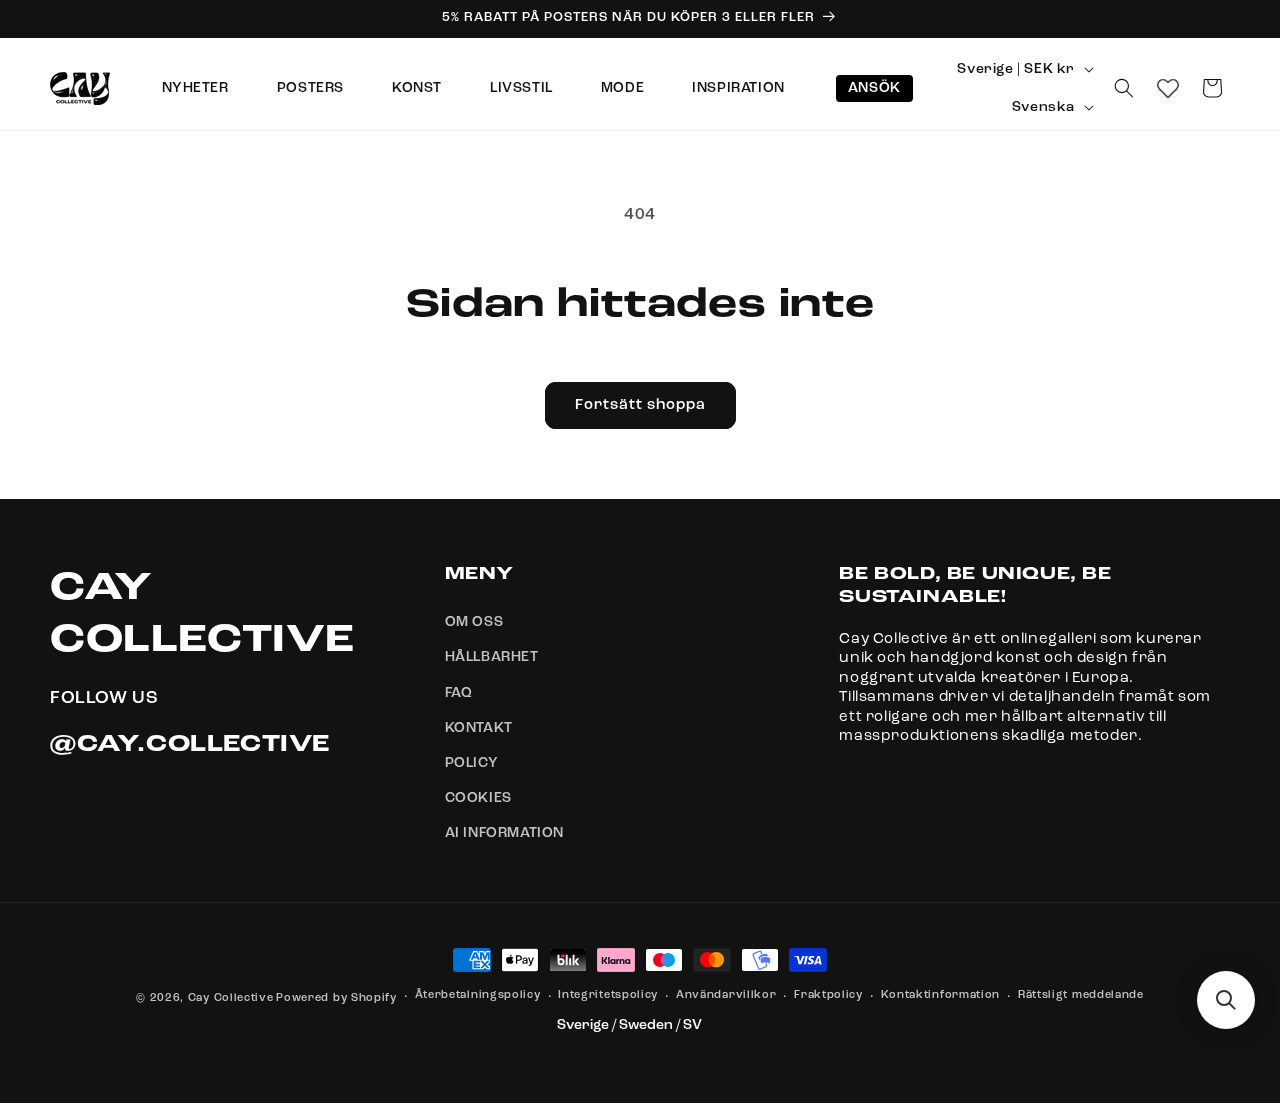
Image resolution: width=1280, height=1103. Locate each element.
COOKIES (478, 799)
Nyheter (195, 88)
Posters (310, 88)
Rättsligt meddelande (1081, 996)
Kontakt (479, 728)
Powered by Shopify (336, 998)
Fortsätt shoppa (640, 405)
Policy (472, 763)
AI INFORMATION (504, 834)
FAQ (459, 693)
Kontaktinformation (941, 996)
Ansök (874, 88)
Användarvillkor (726, 996)
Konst (417, 88)
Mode (622, 88)
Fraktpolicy (828, 996)
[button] (1124, 88)
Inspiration (738, 88)
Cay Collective (231, 998)
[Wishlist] (1168, 88)
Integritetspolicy (608, 996)
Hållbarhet (492, 658)
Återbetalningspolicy (478, 996)
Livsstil (521, 88)
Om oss (474, 623)
